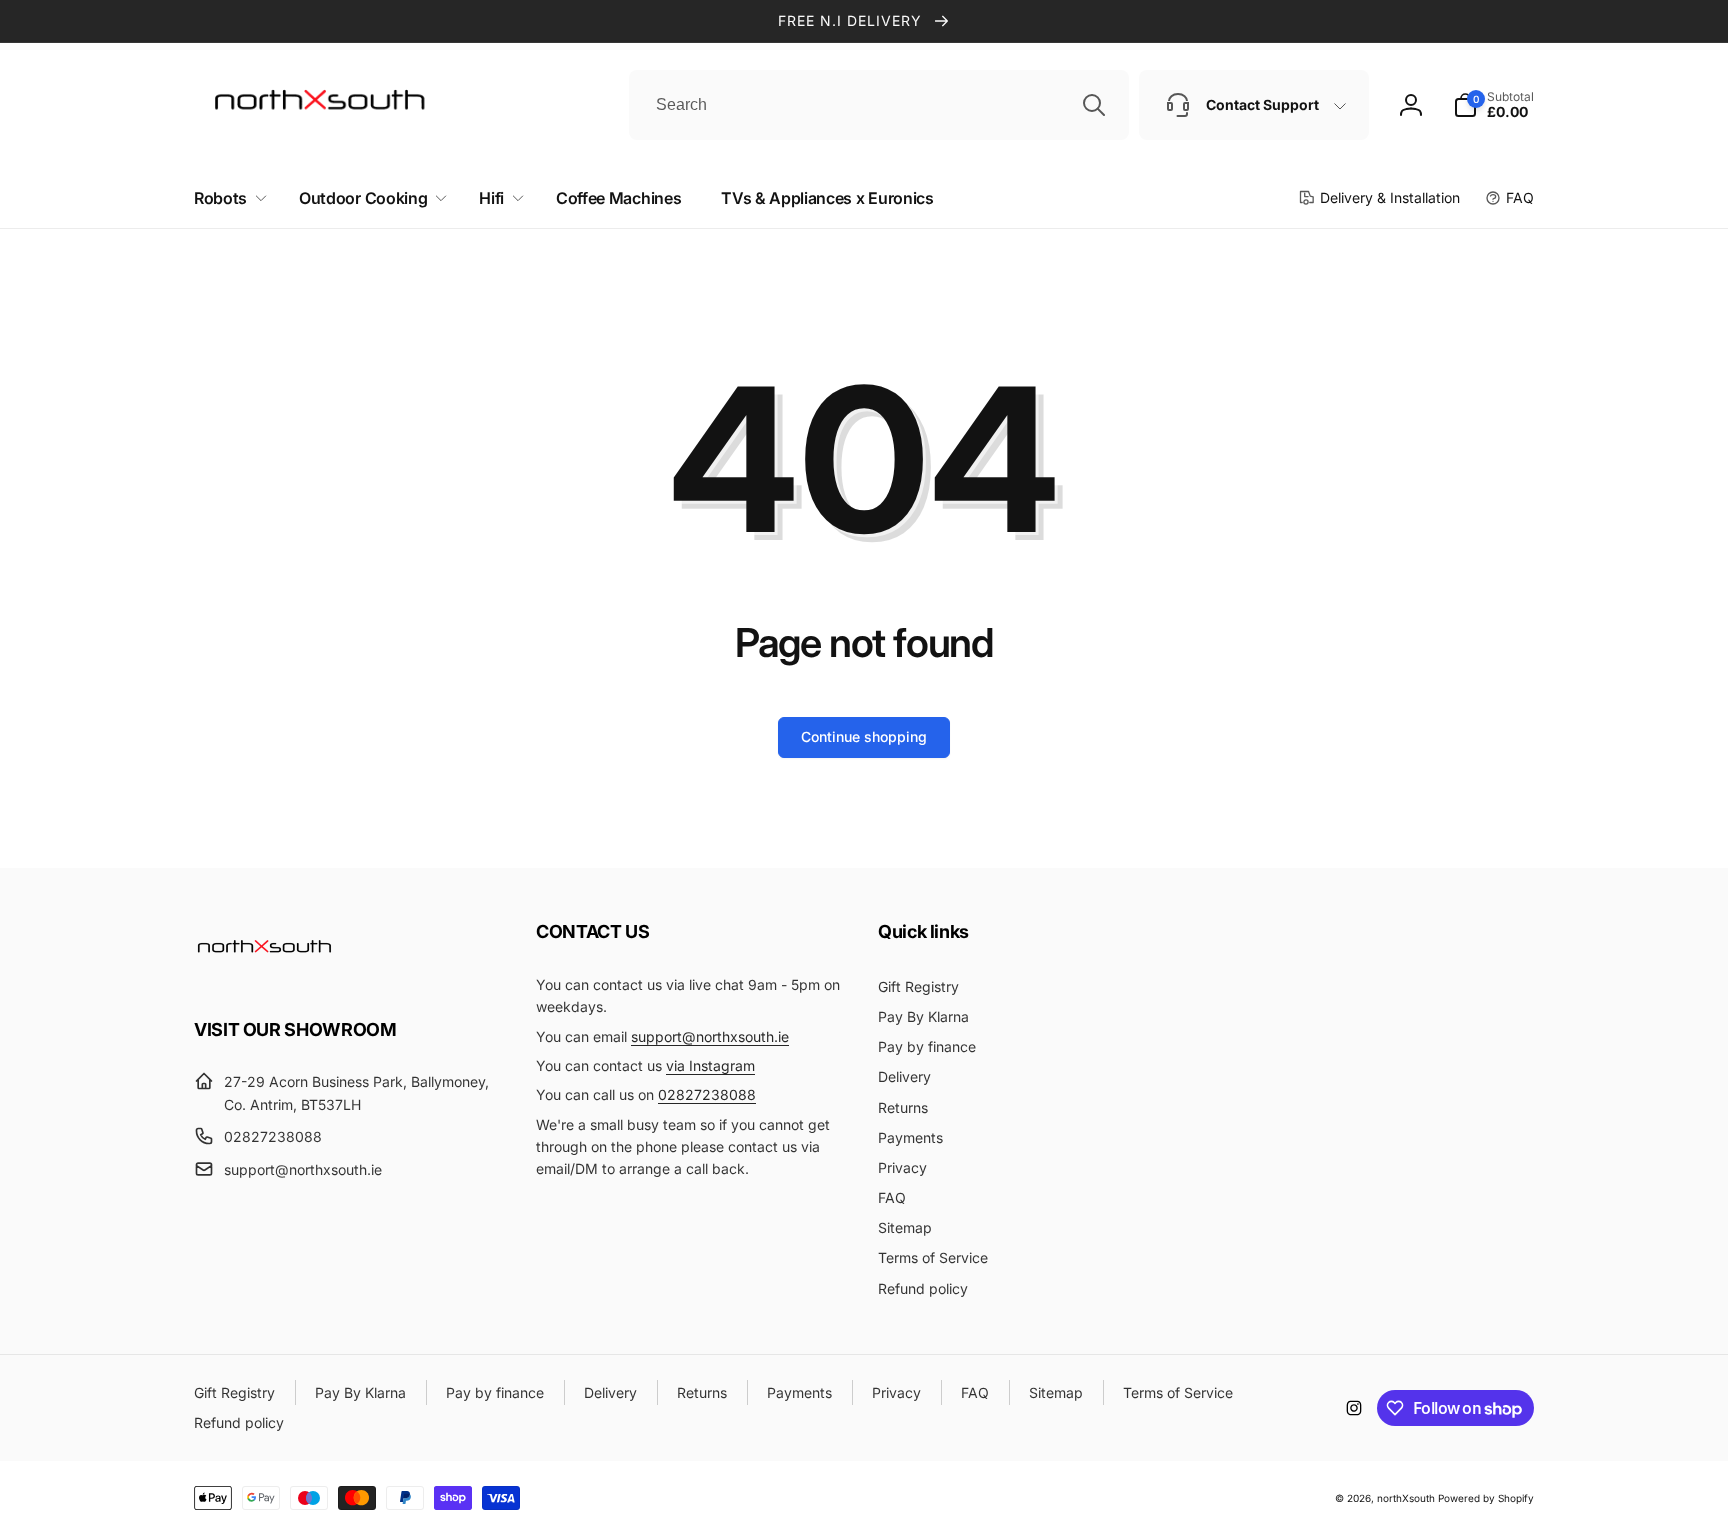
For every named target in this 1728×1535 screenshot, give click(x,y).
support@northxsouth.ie (710, 1036)
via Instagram (710, 1065)
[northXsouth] (264, 974)
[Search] (1094, 105)
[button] (226, 198)
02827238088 (707, 1094)
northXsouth (1406, 1498)
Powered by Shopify (1486, 1498)
